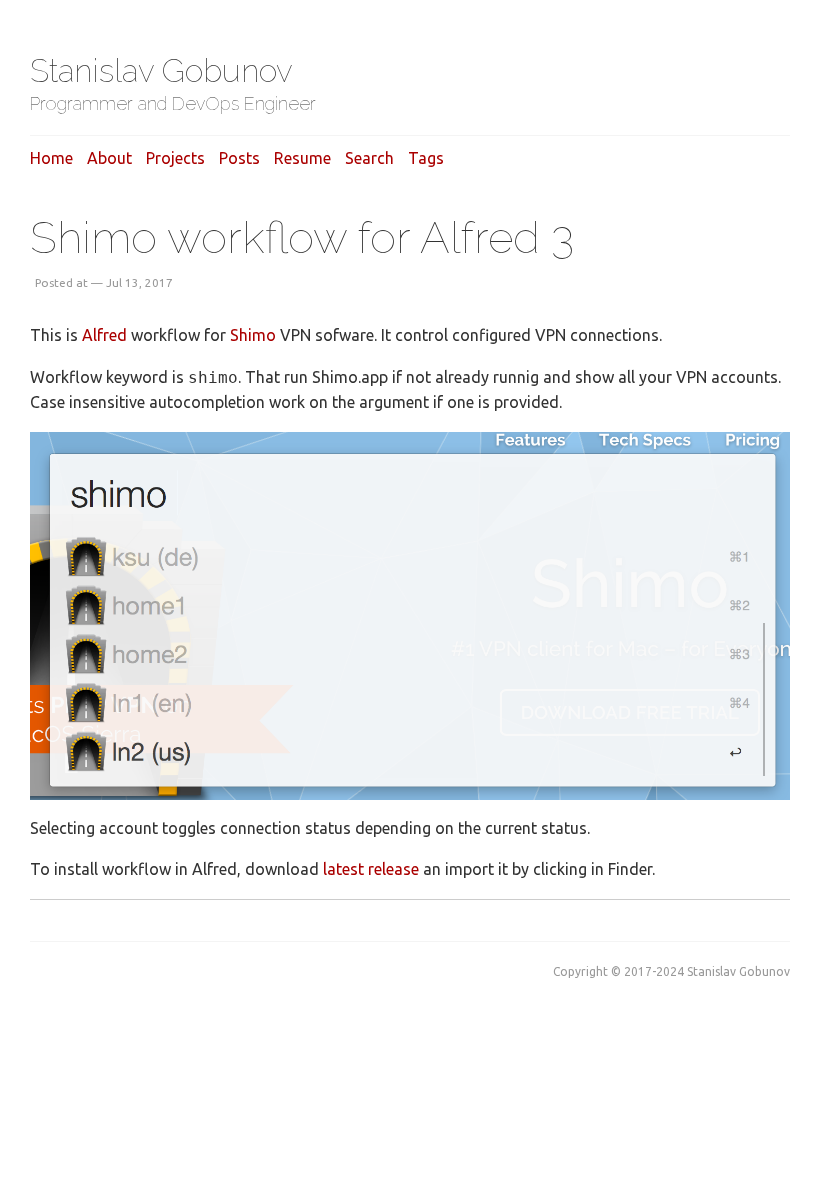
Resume (302, 158)
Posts (239, 158)
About (109, 158)
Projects (175, 158)
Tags (426, 158)
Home (51, 158)
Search (369, 158)
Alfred (104, 335)
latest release (371, 869)
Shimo (253, 335)
